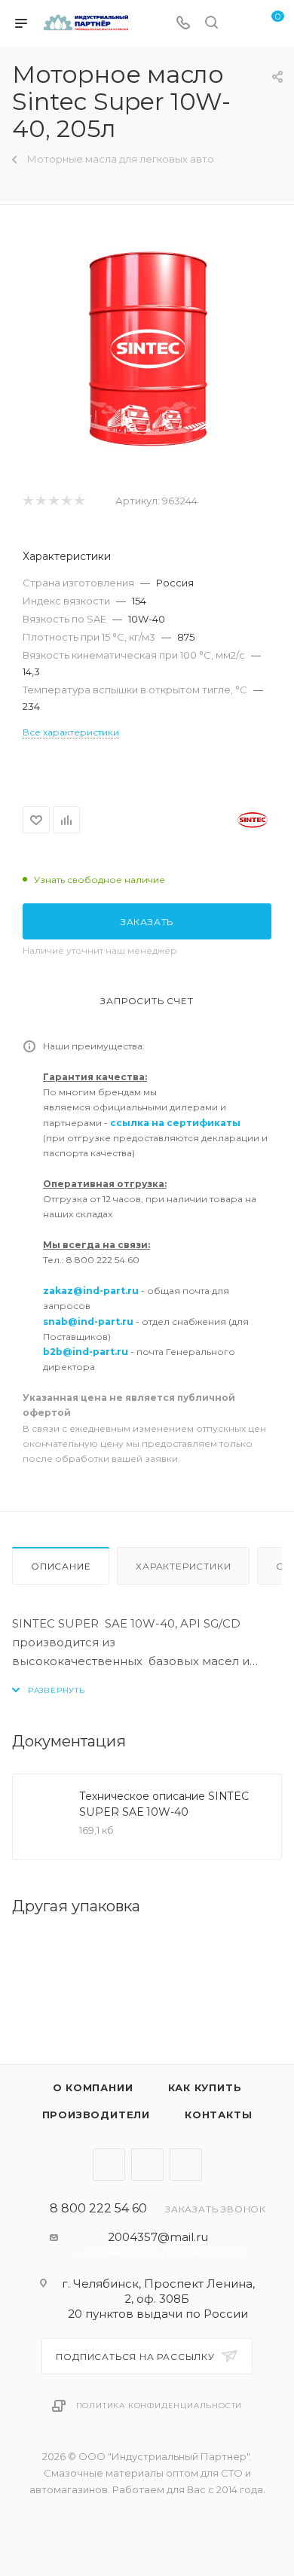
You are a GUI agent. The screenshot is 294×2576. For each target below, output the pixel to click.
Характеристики (183, 1566)
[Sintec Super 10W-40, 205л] (147, 349)
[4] (66, 501)
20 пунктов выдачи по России (158, 2314)
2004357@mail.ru (158, 2237)
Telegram (109, 2165)
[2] (40, 501)
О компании (93, 2087)
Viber (147, 2165)
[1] (28, 501)
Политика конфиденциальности (159, 2405)
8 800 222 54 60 (98, 2209)
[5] (79, 501)
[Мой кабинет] (240, 24)
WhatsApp (186, 2165)
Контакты (218, 2115)
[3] (53, 501)
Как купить (205, 2087)
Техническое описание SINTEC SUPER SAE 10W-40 (164, 1804)
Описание (61, 1566)
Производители (96, 2115)
